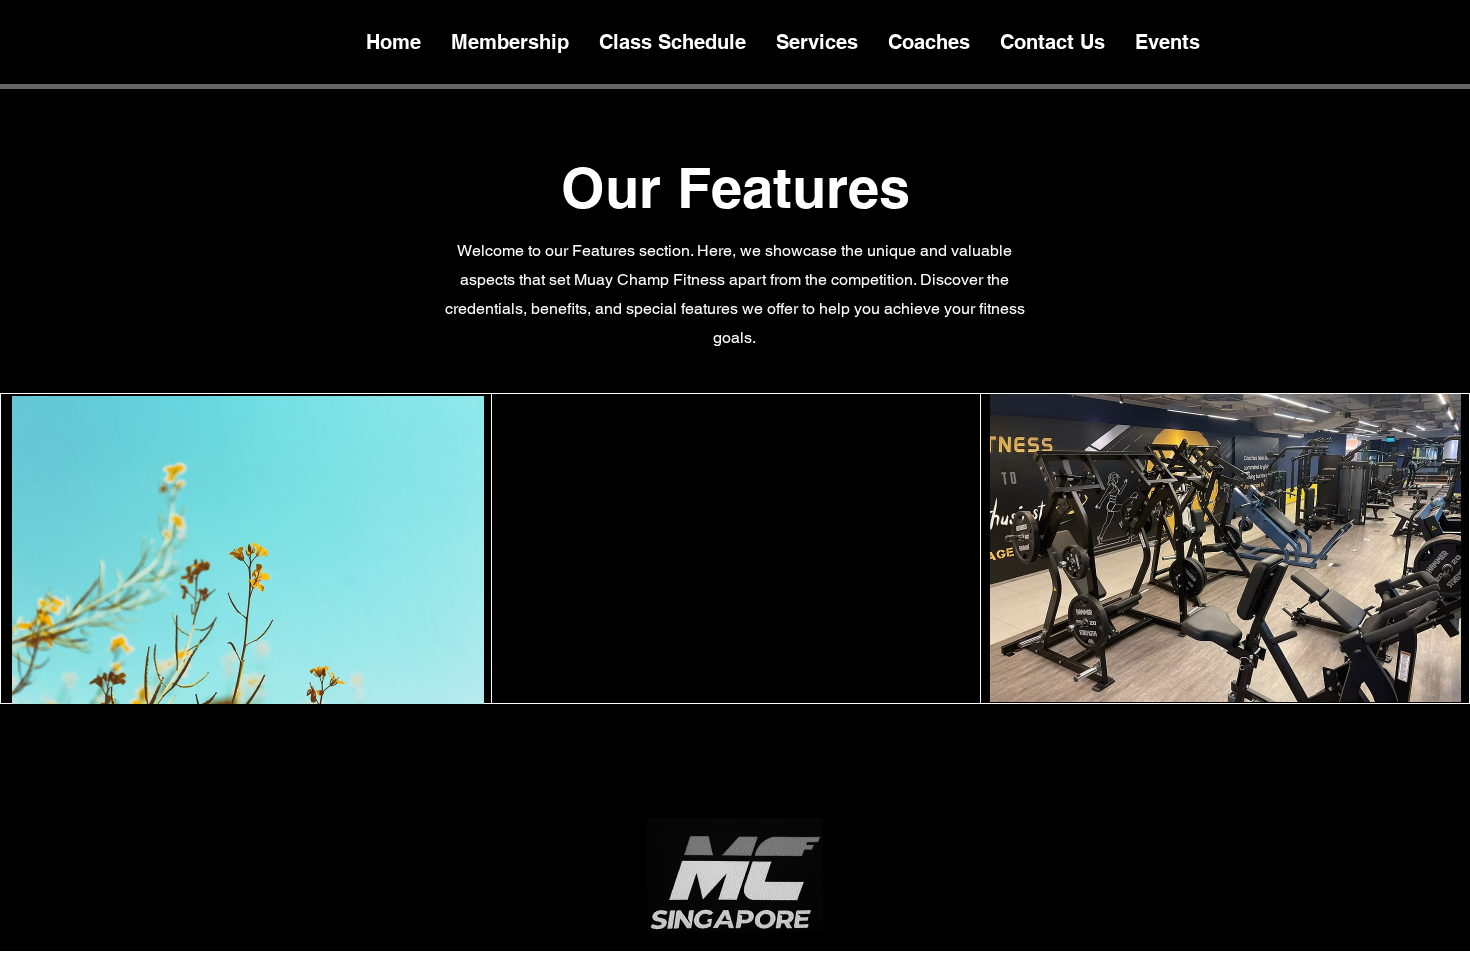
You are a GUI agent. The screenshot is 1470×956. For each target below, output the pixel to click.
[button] (248, 550)
